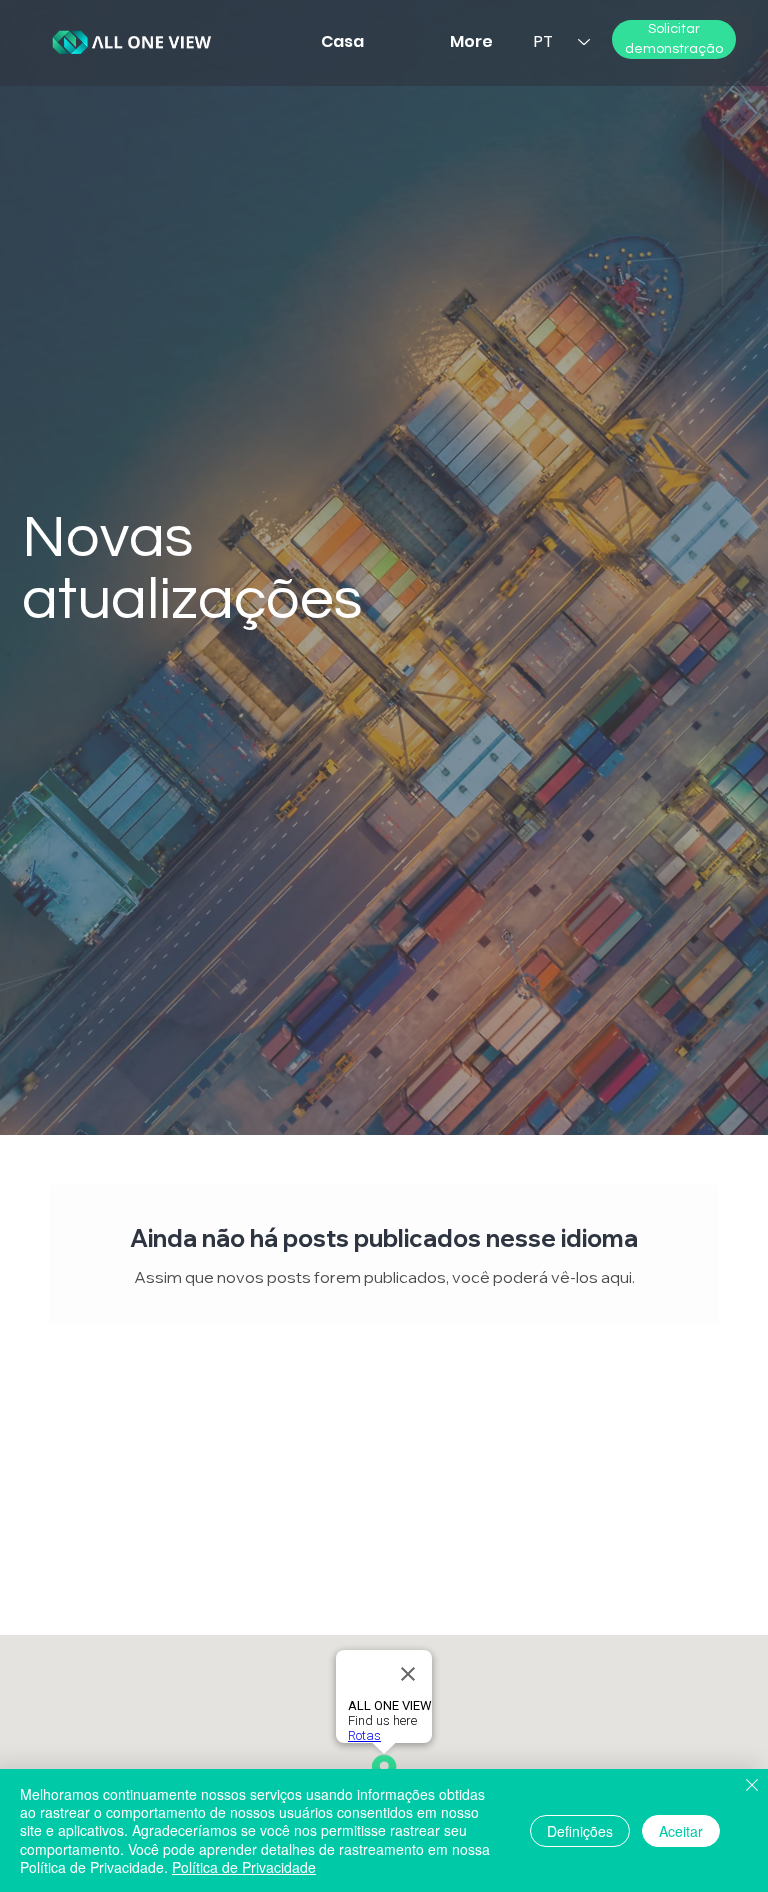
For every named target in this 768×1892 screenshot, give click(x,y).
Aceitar (681, 1831)
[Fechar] (752, 1786)
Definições (580, 1831)
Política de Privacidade (244, 1867)
